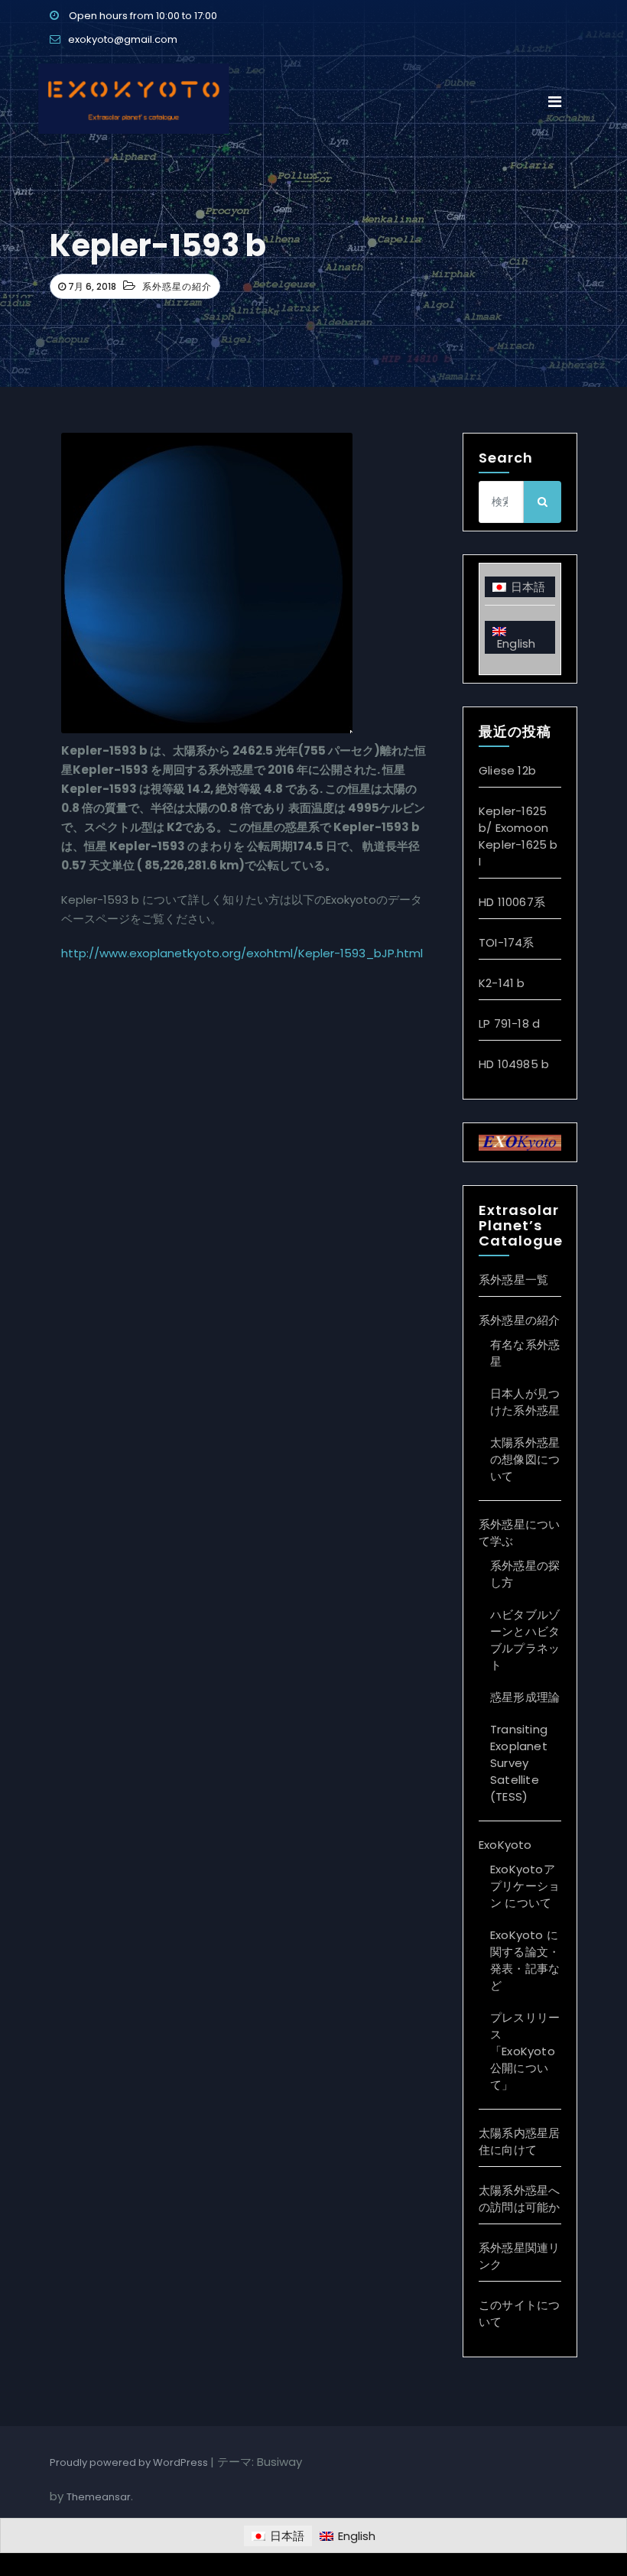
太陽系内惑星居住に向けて (519, 2141)
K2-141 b (502, 983)
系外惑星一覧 (513, 1280)
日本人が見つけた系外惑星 (525, 1402)
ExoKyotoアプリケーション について (525, 1886)
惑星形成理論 (525, 1697)
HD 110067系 (512, 902)
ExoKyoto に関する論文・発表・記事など (525, 1960)
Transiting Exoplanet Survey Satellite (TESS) (519, 1763)
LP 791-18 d (509, 1023)
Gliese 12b (507, 770)
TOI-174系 (507, 942)
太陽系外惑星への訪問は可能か (519, 2199)
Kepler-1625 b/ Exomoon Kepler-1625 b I (518, 836)
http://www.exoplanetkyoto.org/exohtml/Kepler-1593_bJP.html (242, 953)
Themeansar (99, 2497)
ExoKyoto (505, 1845)
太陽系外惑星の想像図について (525, 1459)
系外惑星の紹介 (177, 286)
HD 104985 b (514, 1064)
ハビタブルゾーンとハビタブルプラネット (525, 1640)
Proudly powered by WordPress (130, 2462)
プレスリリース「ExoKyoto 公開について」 (525, 2051)
